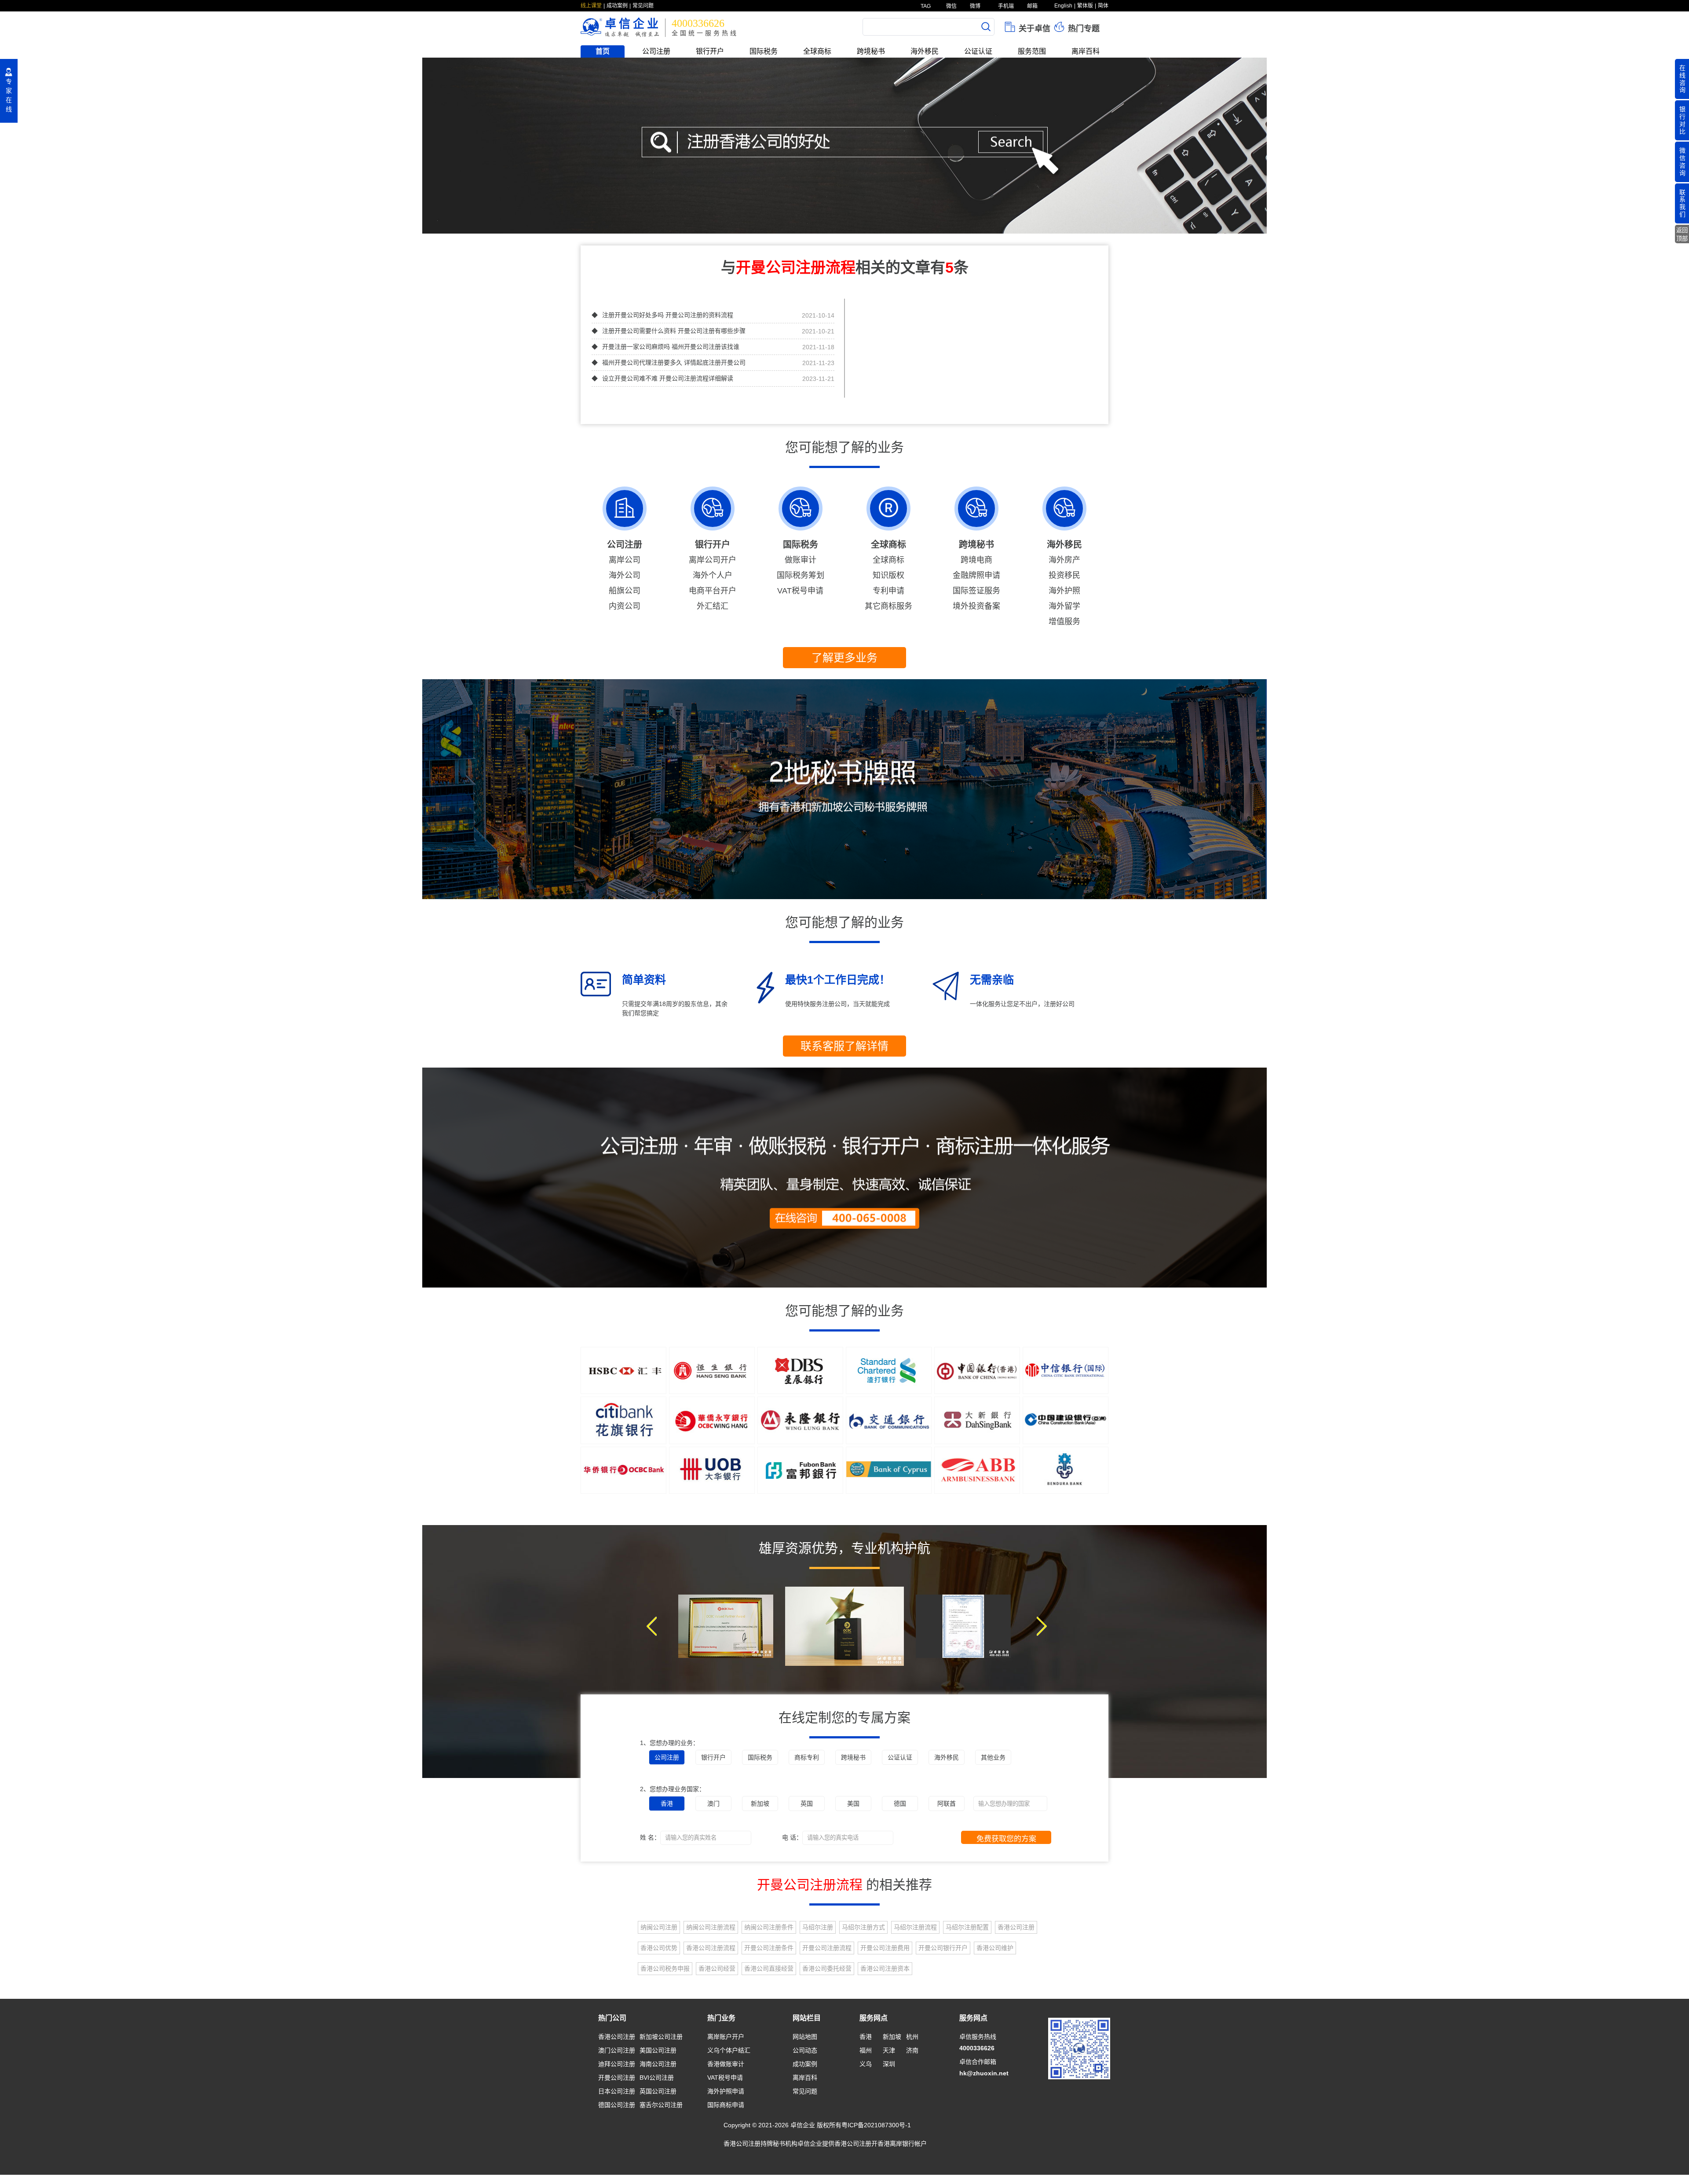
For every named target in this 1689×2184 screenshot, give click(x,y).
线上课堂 (591, 6)
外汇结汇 (713, 606)
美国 (853, 1804)
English (1063, 6)
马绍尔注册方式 (863, 1927)
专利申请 (888, 591)
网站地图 (805, 2037)
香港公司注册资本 (885, 1968)
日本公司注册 (617, 2091)
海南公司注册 (658, 2064)
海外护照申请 (726, 2091)
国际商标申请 (726, 2105)
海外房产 (1064, 560)
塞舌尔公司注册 (661, 2105)
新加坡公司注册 (661, 2037)
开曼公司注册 (617, 2078)
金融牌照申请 (976, 575)
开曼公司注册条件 (769, 1948)
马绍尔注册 (818, 1927)
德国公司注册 (617, 2105)
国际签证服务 (976, 591)
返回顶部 (1682, 234)
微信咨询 (1682, 161)
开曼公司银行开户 (943, 1948)
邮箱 (1032, 6)
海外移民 (925, 51)
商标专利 (807, 1757)
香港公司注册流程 (711, 1948)
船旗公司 (625, 591)
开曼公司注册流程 (827, 1948)
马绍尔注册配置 (967, 1927)
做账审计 (801, 560)
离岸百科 (1086, 51)
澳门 (713, 1804)
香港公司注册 (1016, 1927)
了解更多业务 (844, 658)
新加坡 (760, 1804)
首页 (603, 51)
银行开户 (710, 51)
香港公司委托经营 (827, 1968)
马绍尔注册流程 (915, 1927)
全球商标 (817, 51)
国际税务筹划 (801, 575)
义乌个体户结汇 (729, 2050)
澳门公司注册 (617, 2050)
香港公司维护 (995, 1948)
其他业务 (993, 1757)
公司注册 (656, 51)
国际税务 (764, 51)
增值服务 (1064, 622)
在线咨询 (1682, 79)
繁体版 (1085, 6)
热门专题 (1083, 29)
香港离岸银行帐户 (902, 2144)
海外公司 (625, 575)
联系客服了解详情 (844, 1046)
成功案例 (617, 6)
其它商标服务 (888, 606)
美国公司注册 (658, 2050)
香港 (667, 1804)
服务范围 (1032, 51)
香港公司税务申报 (665, 1968)
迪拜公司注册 (617, 2064)
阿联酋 (947, 1804)
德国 (900, 1804)
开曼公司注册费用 (885, 1948)
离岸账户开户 (726, 2037)
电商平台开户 (713, 591)
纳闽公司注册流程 (711, 1927)
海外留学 (1064, 606)
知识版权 (888, 575)
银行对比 (1682, 120)
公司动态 (805, 2050)
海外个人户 (713, 575)
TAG (925, 6)
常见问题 (643, 6)
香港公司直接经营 (769, 1968)
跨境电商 (976, 560)
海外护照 (1064, 591)
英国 (807, 1804)
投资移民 (1064, 575)
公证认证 (978, 51)
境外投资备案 (976, 606)
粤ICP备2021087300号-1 (876, 2125)
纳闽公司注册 (659, 1927)
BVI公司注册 (657, 2078)
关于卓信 (1033, 29)
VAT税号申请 (800, 591)
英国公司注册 (658, 2091)
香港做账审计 (726, 2064)
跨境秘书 (871, 51)
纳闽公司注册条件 (769, 1927)
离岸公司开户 (713, 560)
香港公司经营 (717, 1968)
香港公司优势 (659, 1948)
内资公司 (625, 606)
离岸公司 (625, 560)
